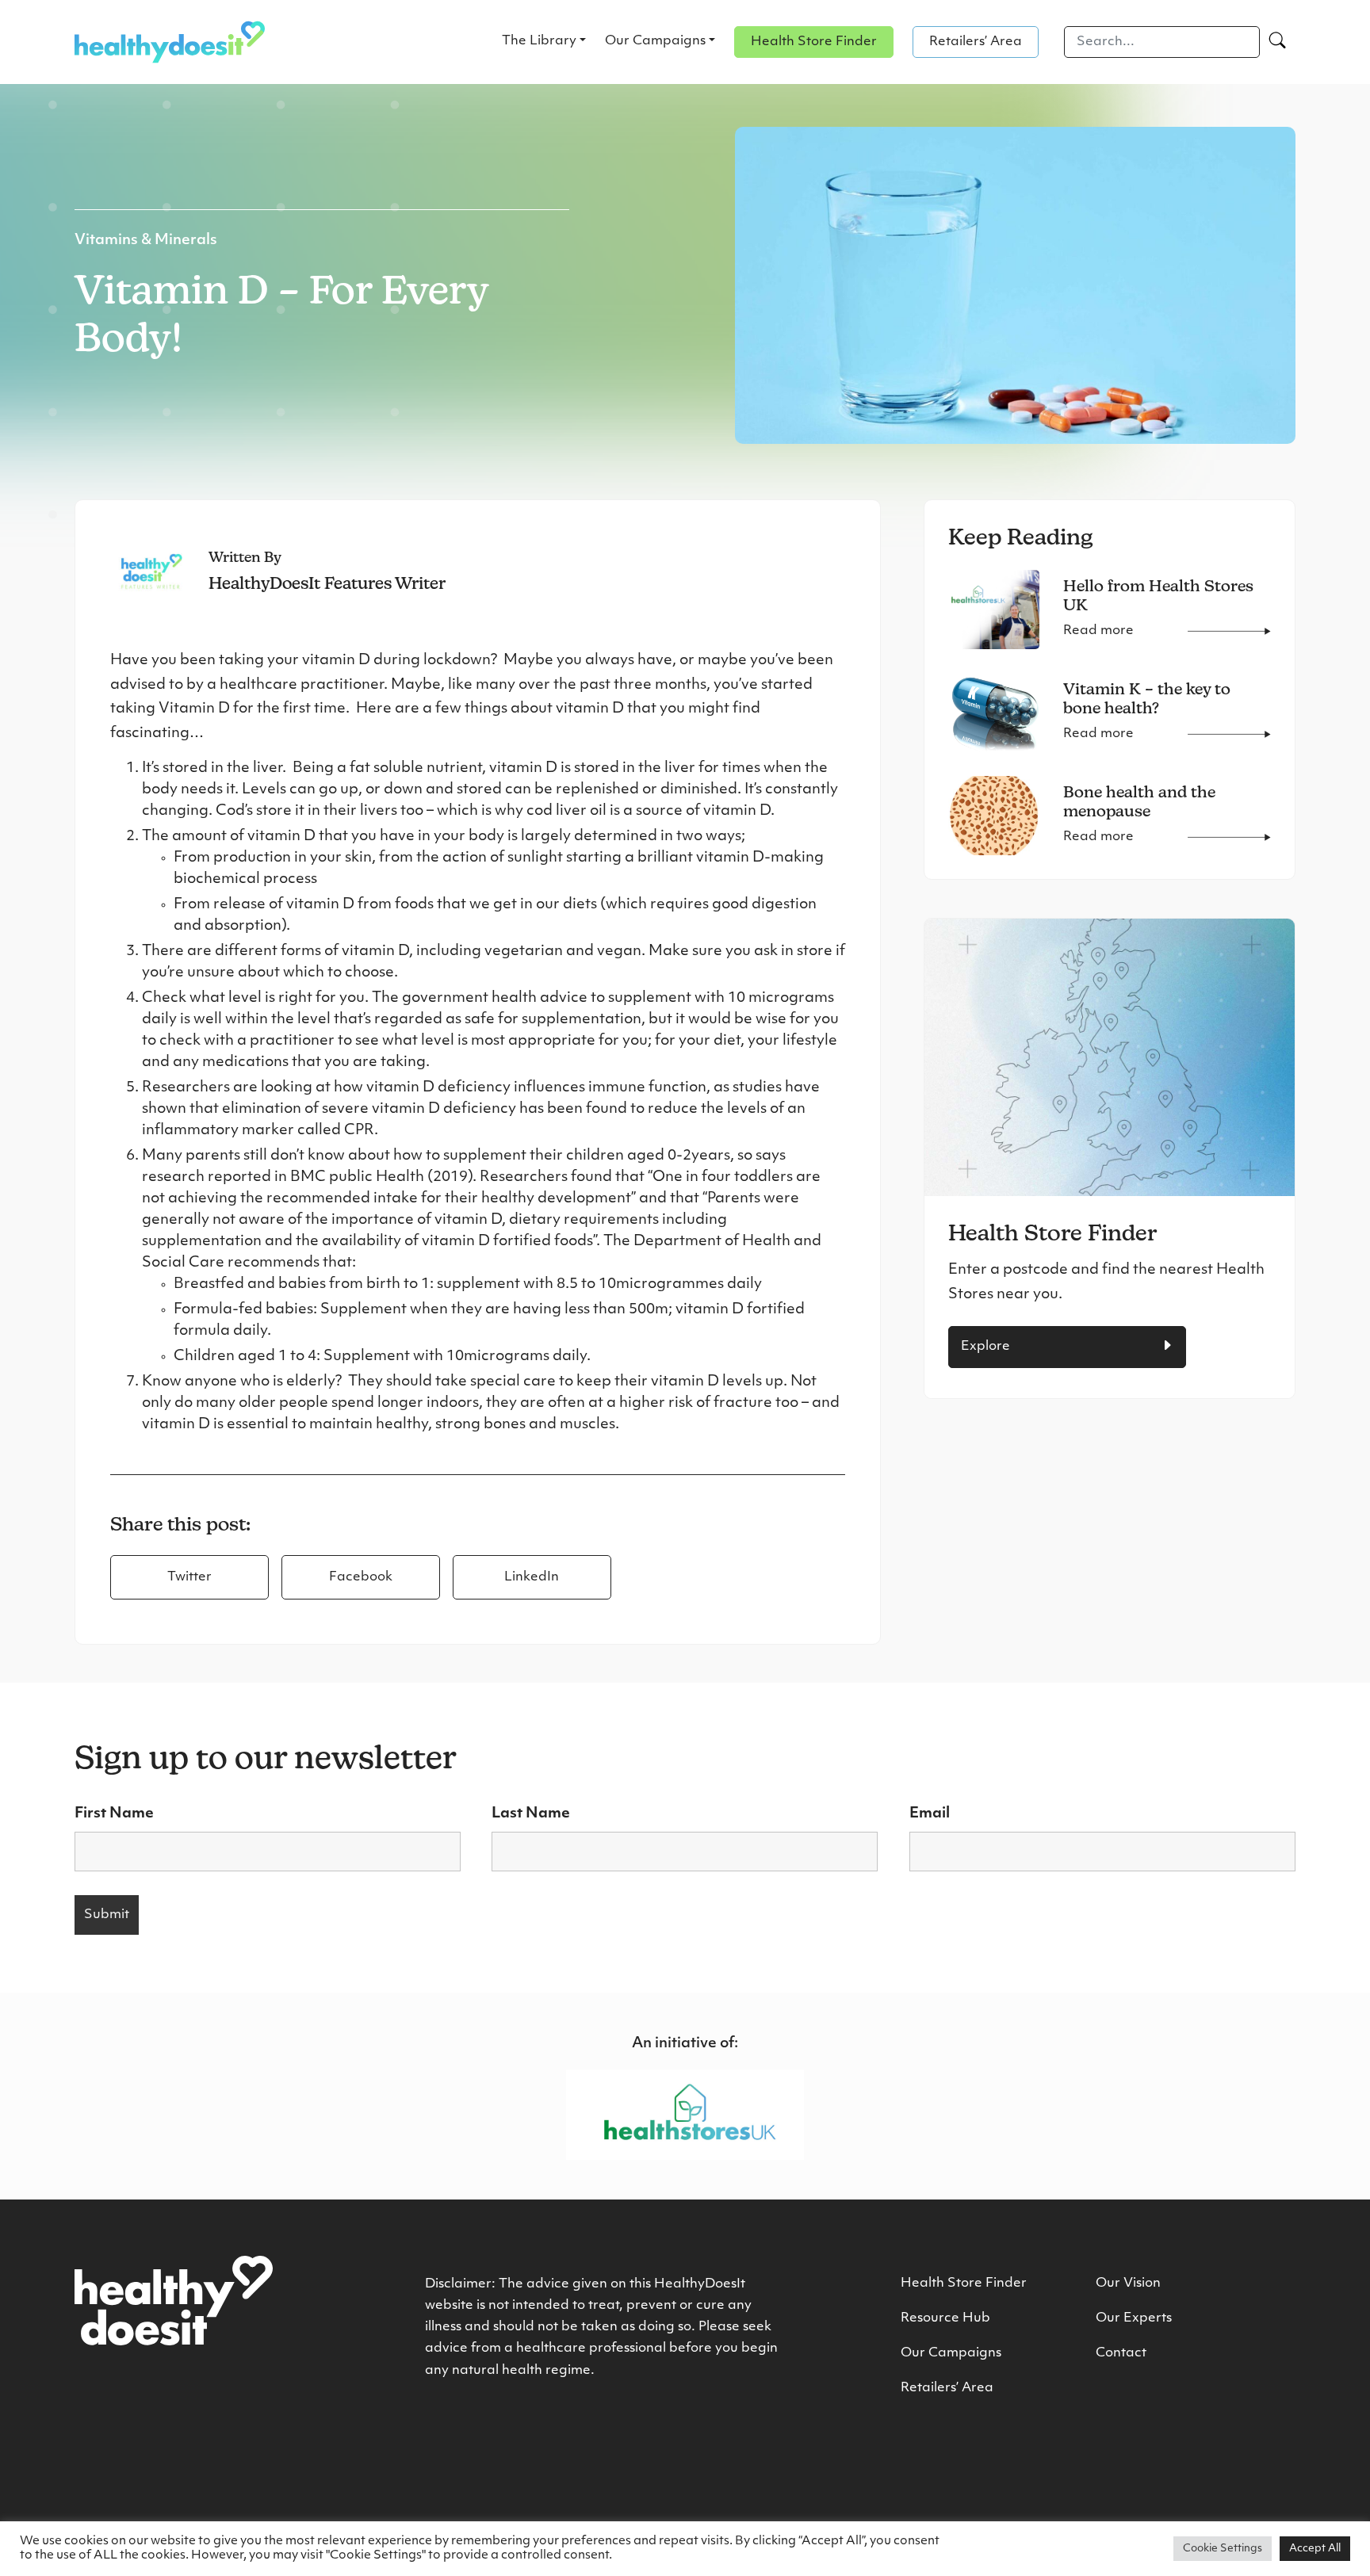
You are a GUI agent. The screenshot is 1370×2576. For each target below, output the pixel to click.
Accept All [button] (1315, 2549)
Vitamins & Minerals (146, 241)
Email (930, 1814)
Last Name (531, 1814)
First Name (114, 1814)
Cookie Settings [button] (1223, 2549)
